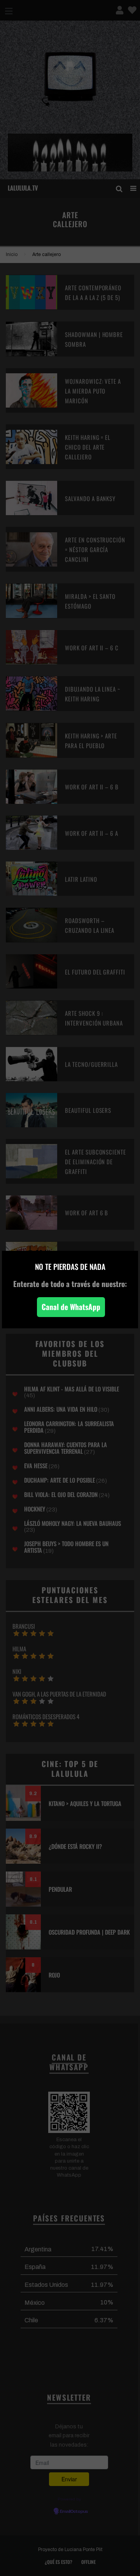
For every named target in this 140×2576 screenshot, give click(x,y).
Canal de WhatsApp (71, 1307)
